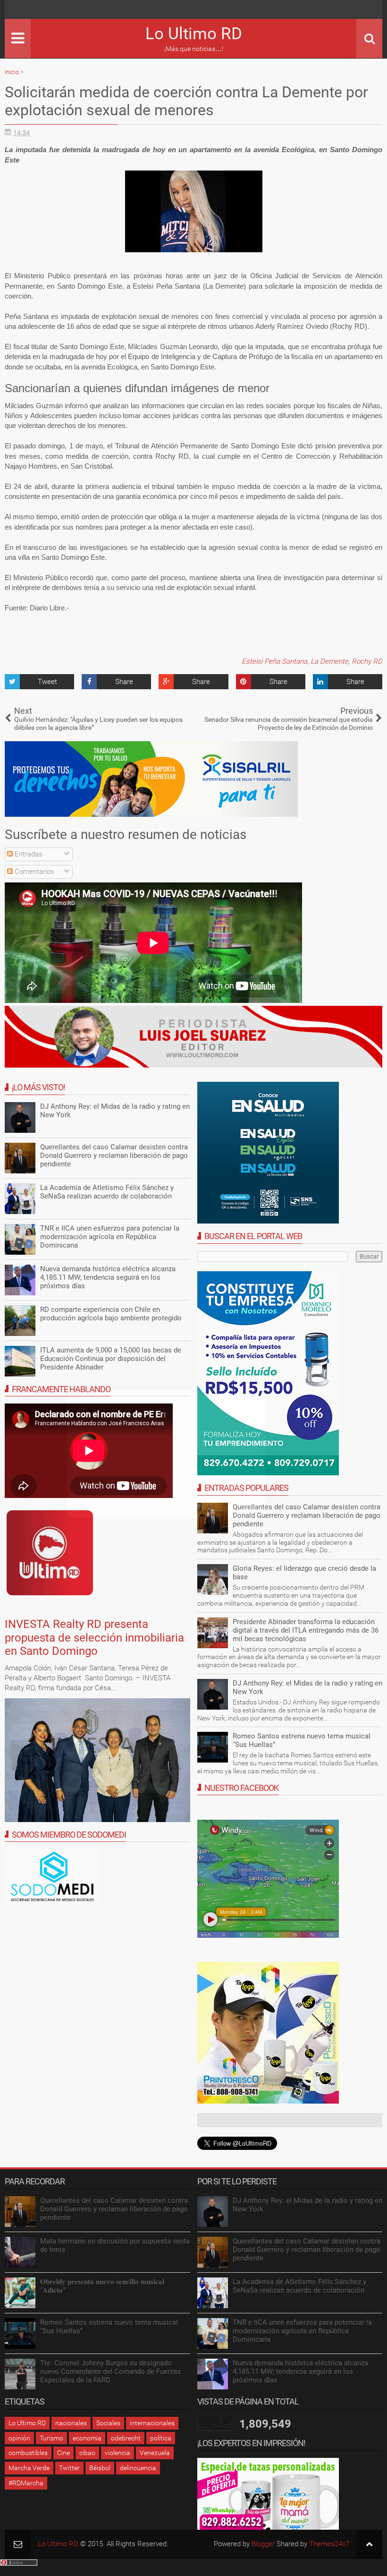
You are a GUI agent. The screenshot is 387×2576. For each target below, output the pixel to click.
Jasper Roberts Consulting (169, 1507)
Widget (199, 1507)
